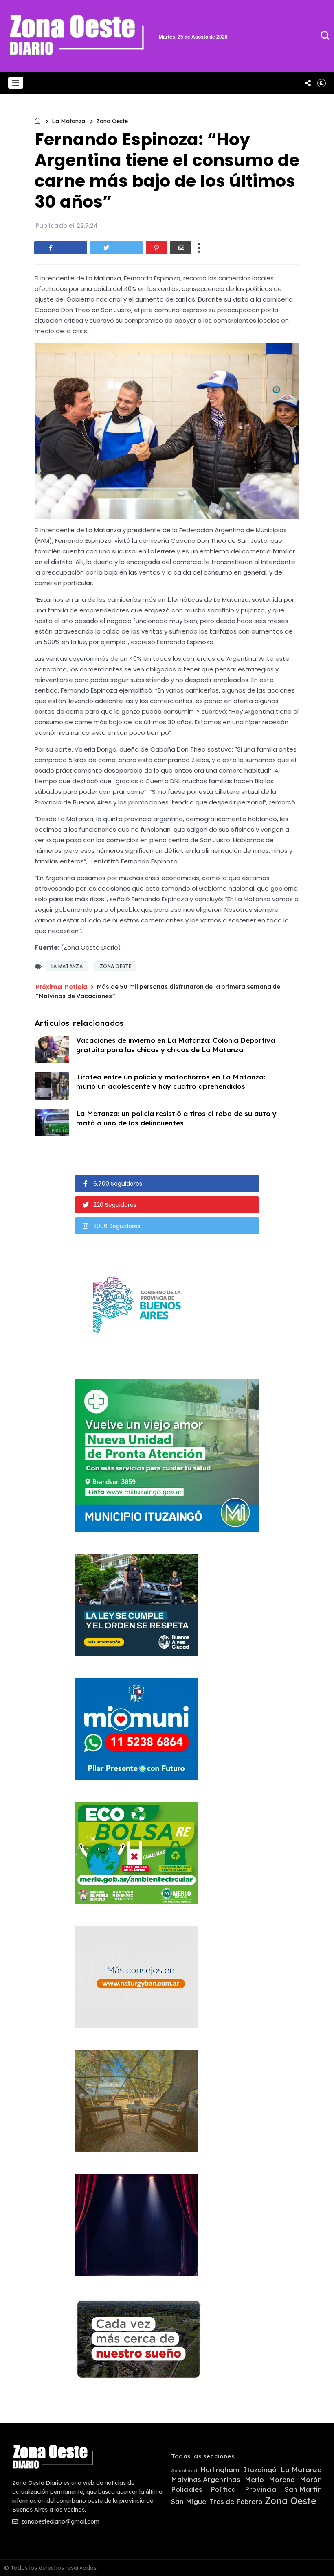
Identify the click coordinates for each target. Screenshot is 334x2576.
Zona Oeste (112, 121)
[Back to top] (314, 2556)
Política (223, 2489)
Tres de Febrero (236, 2502)
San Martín (303, 2489)
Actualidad (184, 2471)
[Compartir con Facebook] (61, 248)
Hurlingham (220, 2470)
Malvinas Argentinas (205, 2480)
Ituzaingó (260, 2470)
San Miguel (189, 2502)
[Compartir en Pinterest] (156, 248)
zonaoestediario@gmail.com (59, 2521)
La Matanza (68, 121)
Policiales (187, 2489)
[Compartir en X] (116, 248)
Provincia (260, 2489)
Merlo (254, 2480)
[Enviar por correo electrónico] (180, 248)
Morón (311, 2480)
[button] (16, 83)
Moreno (282, 2480)
